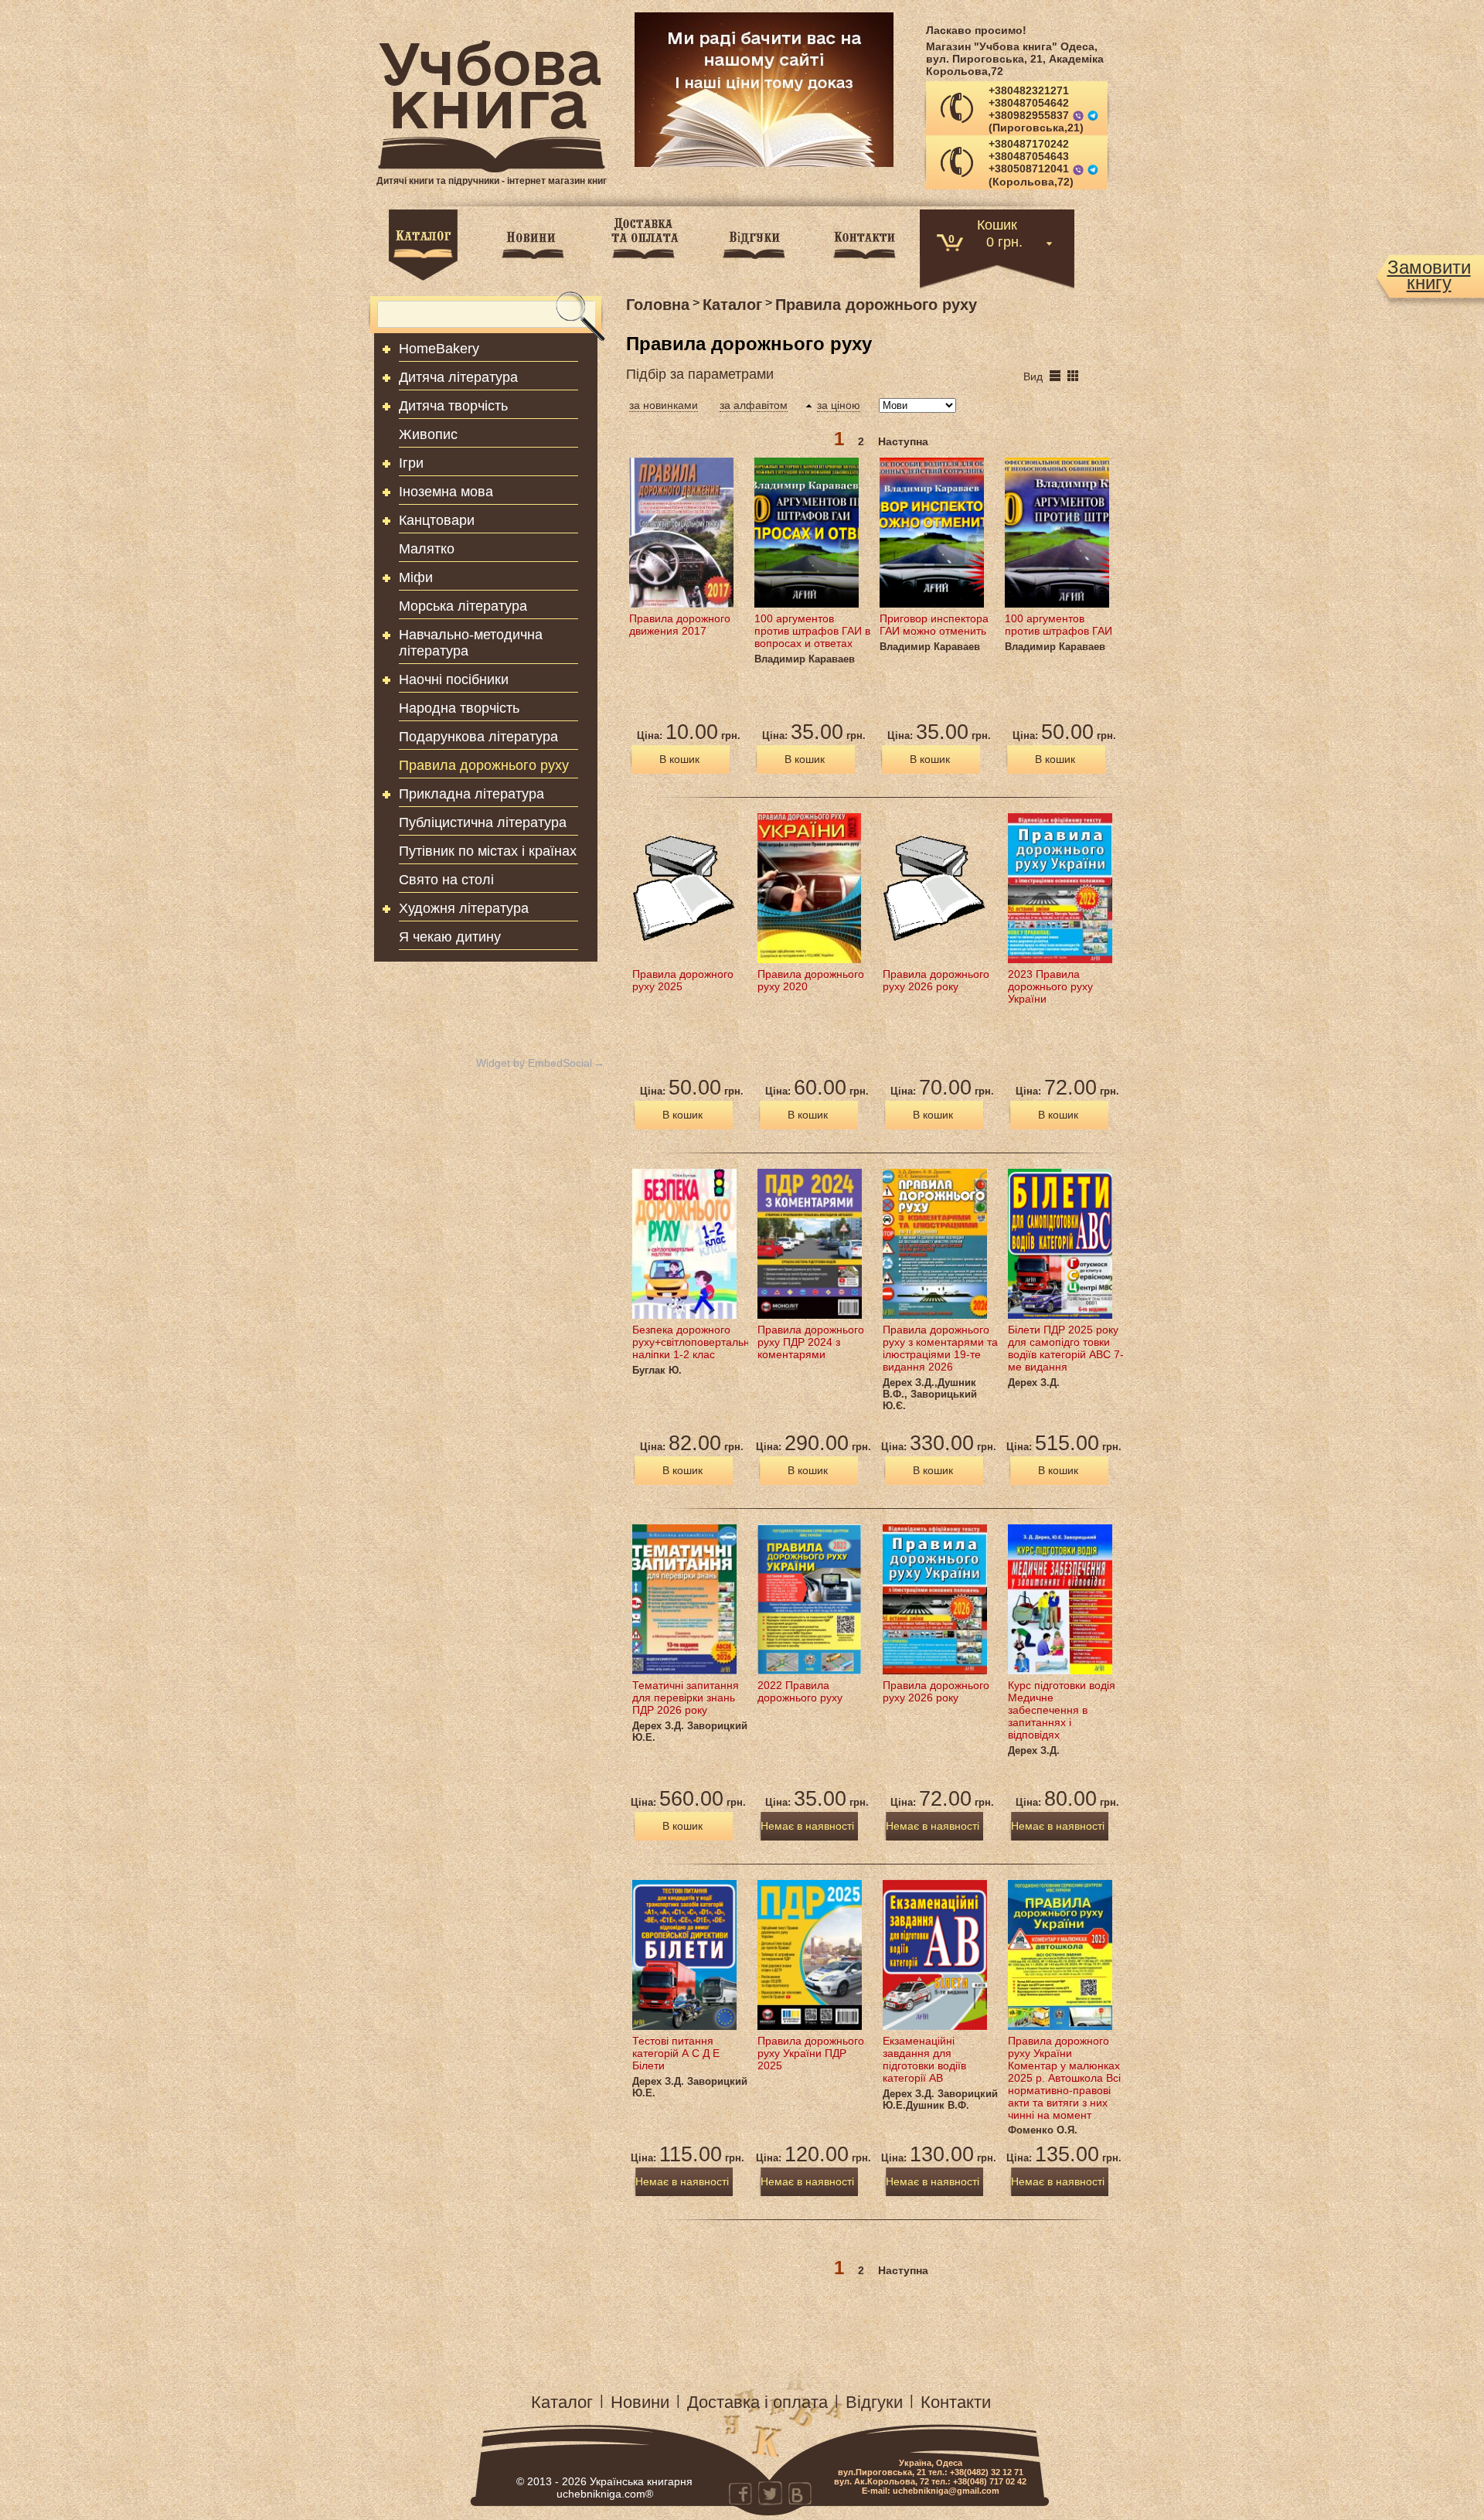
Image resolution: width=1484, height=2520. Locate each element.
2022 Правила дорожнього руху (800, 1691)
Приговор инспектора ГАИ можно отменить (934, 625)
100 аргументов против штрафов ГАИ (1059, 625)
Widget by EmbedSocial (534, 1063)
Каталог (562, 2402)
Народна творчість (459, 708)
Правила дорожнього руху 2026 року (936, 980)
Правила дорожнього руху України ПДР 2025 (811, 2053)
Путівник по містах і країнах (488, 851)
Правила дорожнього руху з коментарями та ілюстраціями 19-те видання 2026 (940, 1348)
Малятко (427, 549)
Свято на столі (446, 880)
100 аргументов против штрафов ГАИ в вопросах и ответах (812, 631)
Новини (640, 2402)
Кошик (997, 224)
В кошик (679, 759)
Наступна (903, 441)
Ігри (411, 463)
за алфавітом (754, 405)
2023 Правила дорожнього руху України (1050, 986)
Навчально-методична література (471, 643)
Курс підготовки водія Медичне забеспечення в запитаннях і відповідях (1062, 1710)
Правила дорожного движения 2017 (680, 625)
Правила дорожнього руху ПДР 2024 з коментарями (811, 1342)
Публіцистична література (483, 822)
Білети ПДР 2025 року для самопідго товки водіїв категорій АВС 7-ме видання (1066, 1348)
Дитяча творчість (453, 406)
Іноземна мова (446, 492)
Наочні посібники (454, 679)
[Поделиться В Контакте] (799, 2493)
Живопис (428, 434)
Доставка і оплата (757, 2402)
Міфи (416, 577)
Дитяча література (458, 377)
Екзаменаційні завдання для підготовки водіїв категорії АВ (924, 2059)
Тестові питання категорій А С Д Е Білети (676, 2053)
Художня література (464, 908)
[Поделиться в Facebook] (740, 2493)
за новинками (664, 405)
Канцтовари (437, 520)
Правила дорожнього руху (484, 765)
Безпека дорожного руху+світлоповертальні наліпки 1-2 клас (692, 1342)
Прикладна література (471, 794)
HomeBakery (439, 349)
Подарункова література (478, 737)
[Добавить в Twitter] (770, 2493)
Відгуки (874, 2402)
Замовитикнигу (1429, 275)
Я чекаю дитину (450, 937)
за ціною (839, 405)
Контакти (956, 2402)
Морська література (463, 606)
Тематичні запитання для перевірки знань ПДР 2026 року (686, 1698)
